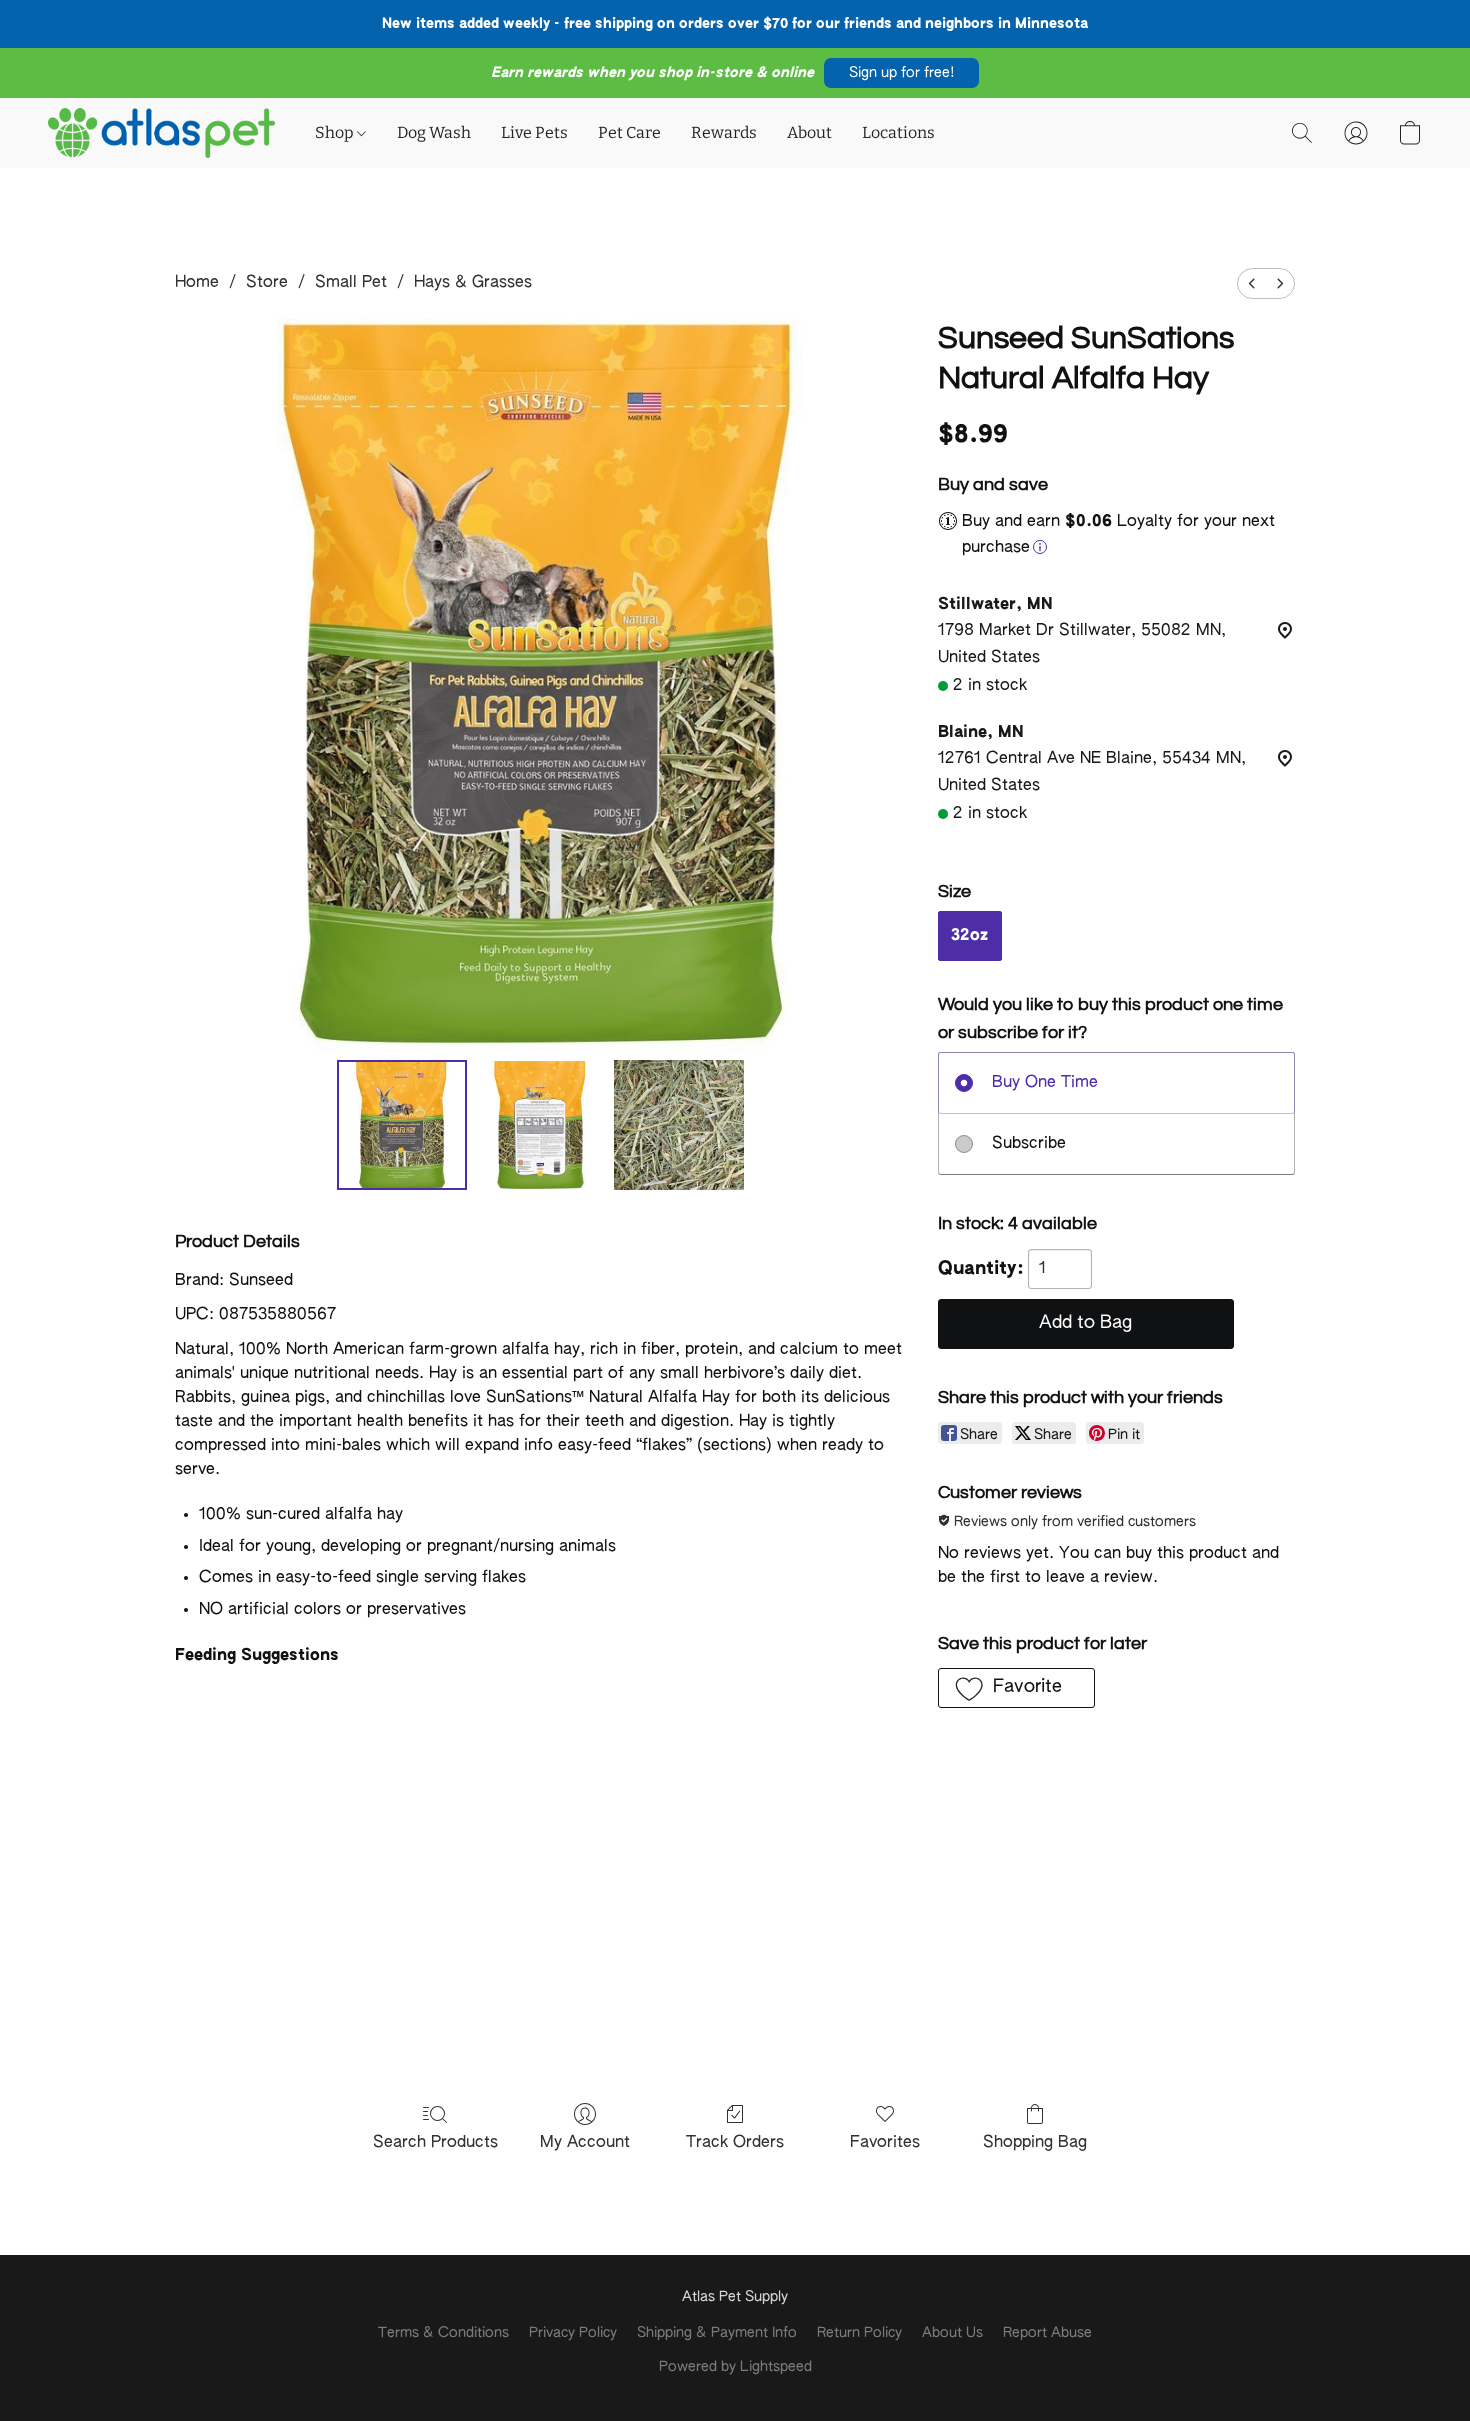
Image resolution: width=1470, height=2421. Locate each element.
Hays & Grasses (473, 283)
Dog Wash (434, 132)
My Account (585, 2143)
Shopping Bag (1035, 2143)
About (809, 132)
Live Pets (534, 132)
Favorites (885, 2143)
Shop (336, 132)
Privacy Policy (573, 2333)
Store (267, 283)
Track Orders (735, 2143)
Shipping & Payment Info (717, 2333)
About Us (952, 2333)
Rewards (724, 132)
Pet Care (629, 132)
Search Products (435, 2143)
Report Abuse (1047, 2333)
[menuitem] (1252, 283)
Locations (898, 132)
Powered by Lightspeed (735, 2367)
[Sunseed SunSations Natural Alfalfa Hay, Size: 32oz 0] (402, 1125)
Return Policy (859, 2333)
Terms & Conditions (443, 2333)
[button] (901, 73)
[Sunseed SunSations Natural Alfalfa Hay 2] (679, 1125)
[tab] (540, 1656)
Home (197, 283)
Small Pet (351, 283)
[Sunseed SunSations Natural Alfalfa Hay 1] (540, 1125)
